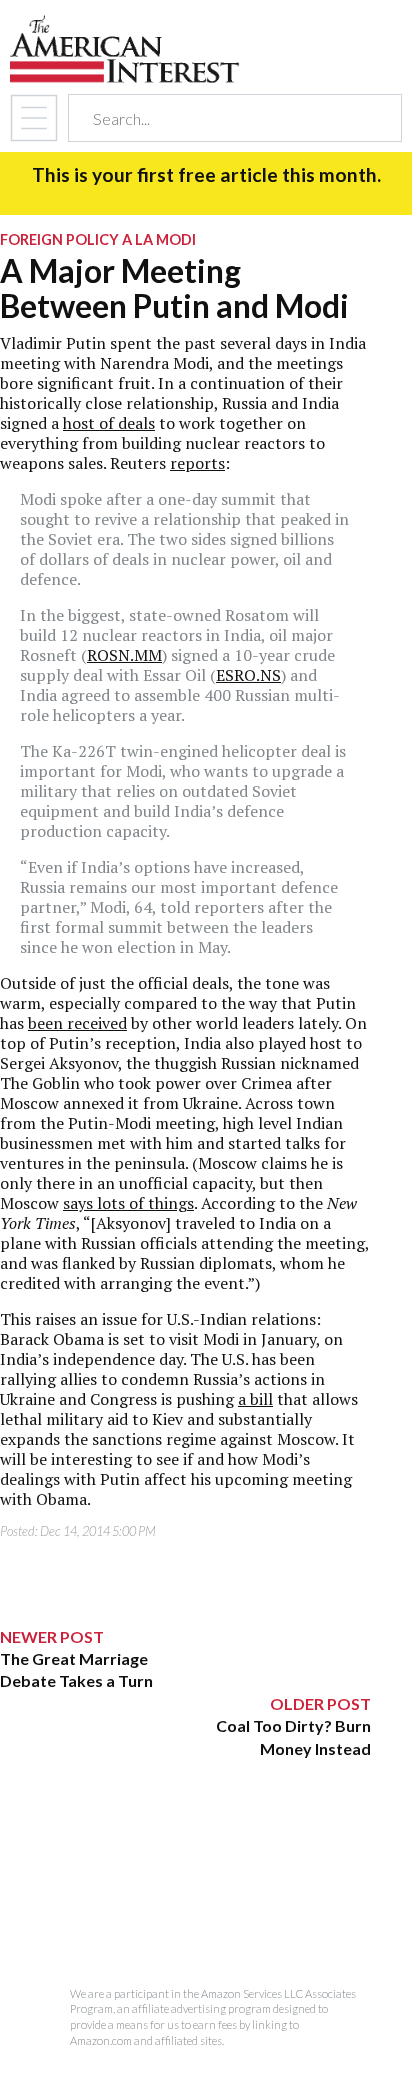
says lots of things (128, 1203)
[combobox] (217, 118)
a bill (255, 1399)
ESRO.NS (248, 675)
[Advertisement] (185, 1885)
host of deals (109, 423)
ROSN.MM (124, 655)
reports (197, 463)
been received (77, 1023)
